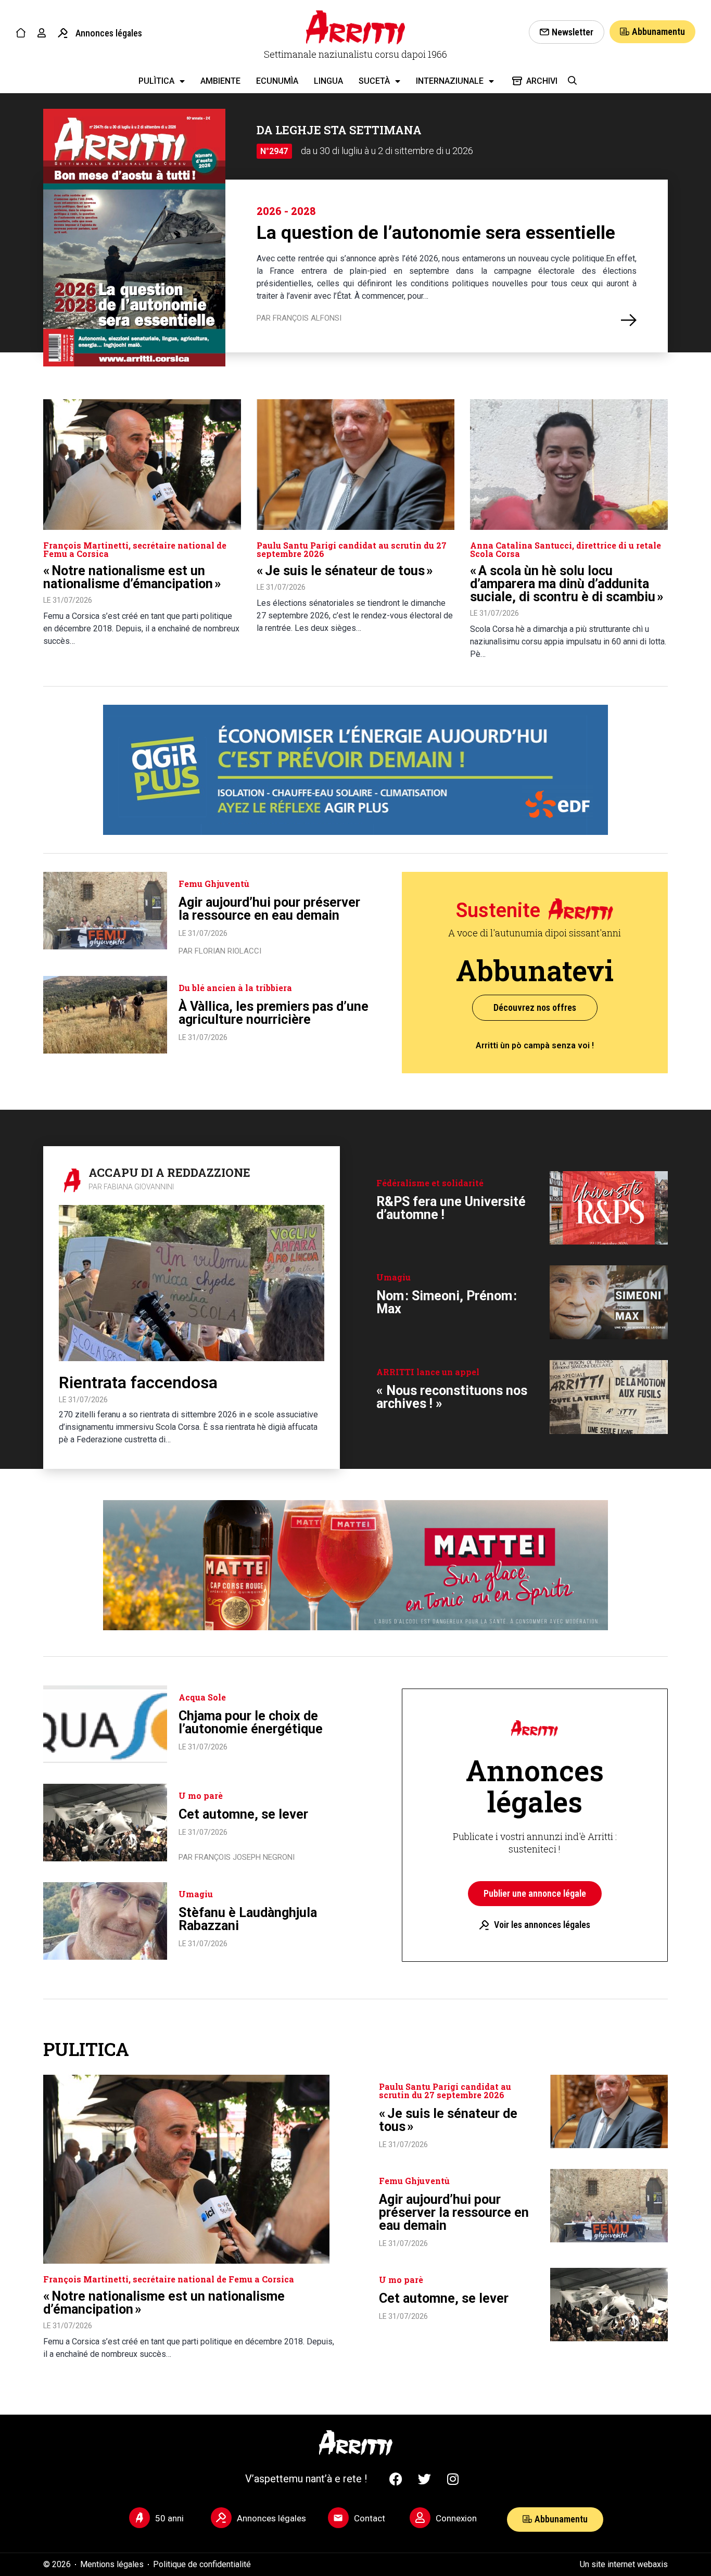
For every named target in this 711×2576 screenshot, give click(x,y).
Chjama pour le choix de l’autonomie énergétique (251, 1722)
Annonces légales (109, 33)
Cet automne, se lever (243, 1814)
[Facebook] (396, 2479)
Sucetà (374, 81)
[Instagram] (453, 2479)
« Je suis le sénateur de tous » (345, 571)
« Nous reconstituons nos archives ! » (452, 1397)
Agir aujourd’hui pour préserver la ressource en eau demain (269, 909)
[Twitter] (424, 2479)
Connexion (456, 2518)
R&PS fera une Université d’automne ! (451, 1208)
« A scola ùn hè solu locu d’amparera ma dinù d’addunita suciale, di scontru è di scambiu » (567, 584)
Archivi (542, 81)
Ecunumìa (277, 81)
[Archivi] (517, 81)
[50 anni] (139, 2518)
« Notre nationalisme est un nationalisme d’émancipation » (132, 577)
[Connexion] (420, 2518)
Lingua (328, 81)
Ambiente (220, 81)
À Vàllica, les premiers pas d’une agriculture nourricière (274, 1013)
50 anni (169, 2518)
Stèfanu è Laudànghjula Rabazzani (248, 1919)
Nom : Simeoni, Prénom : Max (447, 1302)
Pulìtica (156, 81)
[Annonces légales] (63, 33)
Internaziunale (450, 81)
